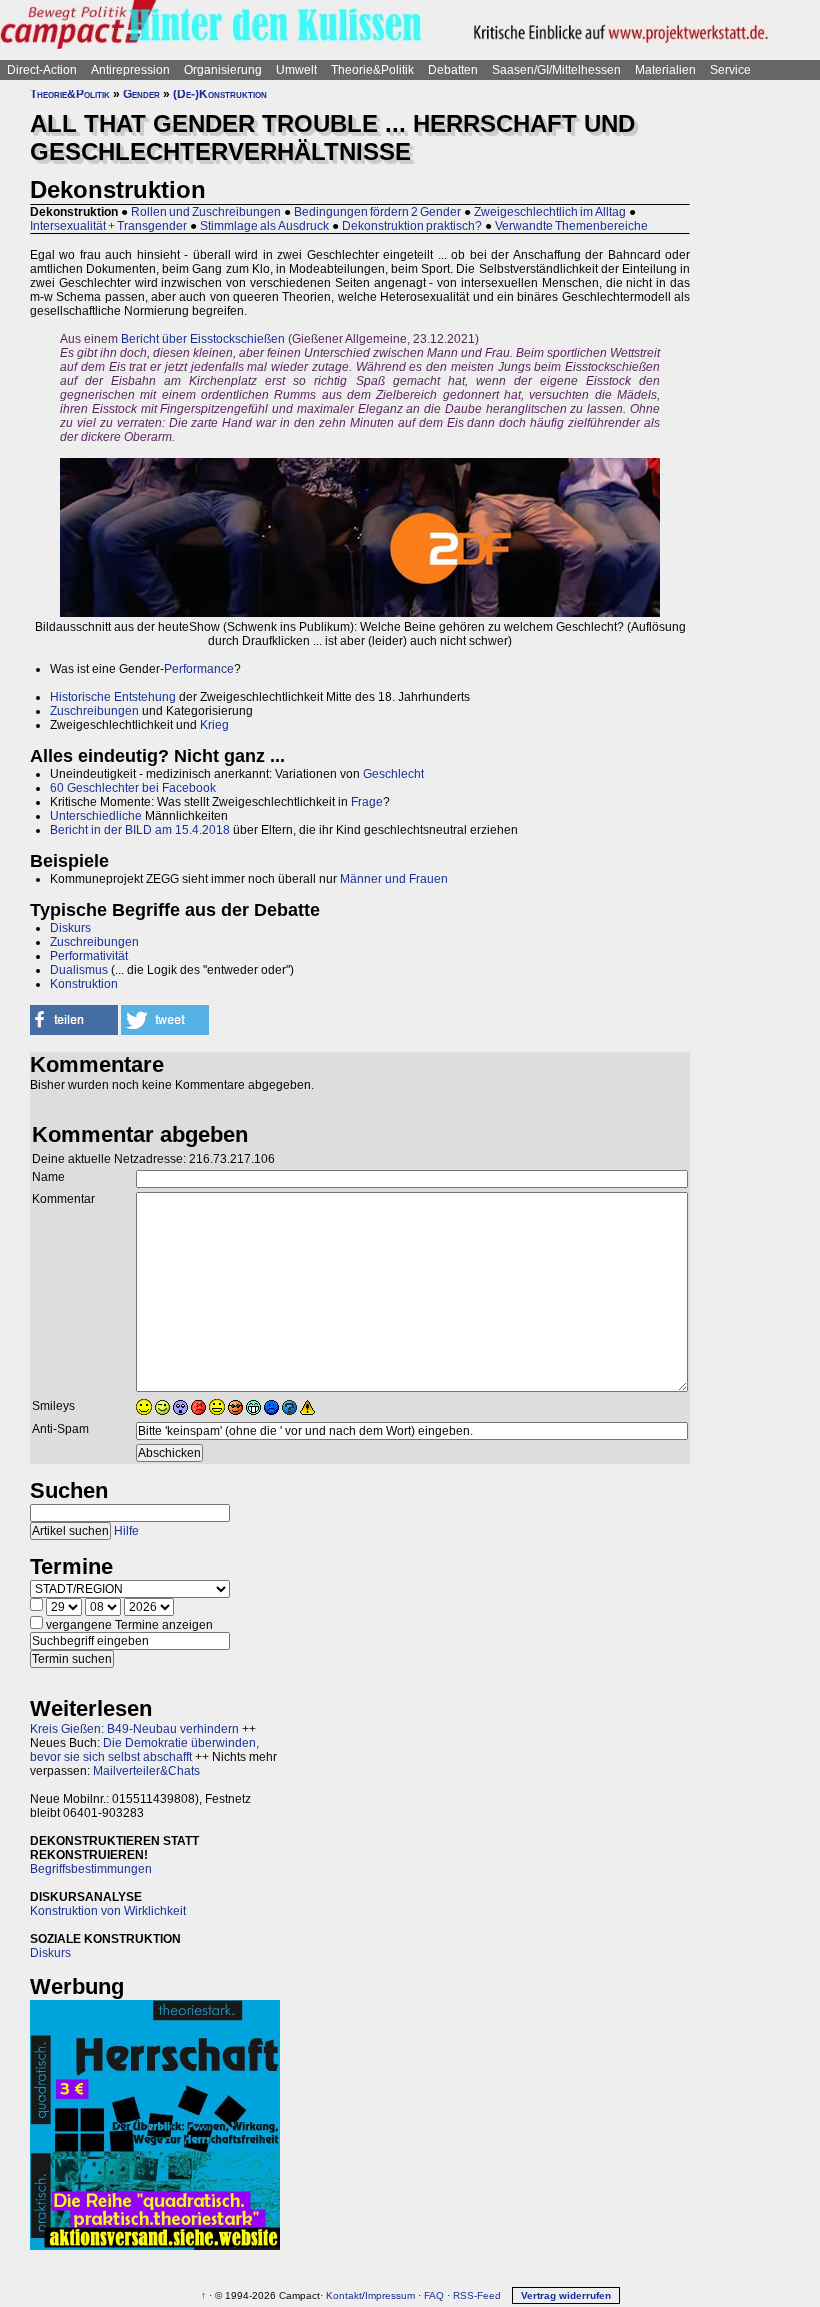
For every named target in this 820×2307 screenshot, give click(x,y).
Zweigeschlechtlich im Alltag (550, 212)
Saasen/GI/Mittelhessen (556, 70)
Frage (367, 802)
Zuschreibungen (94, 711)
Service (730, 70)
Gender (141, 94)
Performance (199, 669)
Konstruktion (84, 984)
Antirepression (130, 70)
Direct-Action (42, 70)
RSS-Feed (477, 2295)
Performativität (89, 956)
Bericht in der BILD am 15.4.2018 (140, 830)
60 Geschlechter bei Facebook (133, 788)
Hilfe (126, 1531)
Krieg (214, 725)
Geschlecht (393, 774)
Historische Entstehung (113, 697)
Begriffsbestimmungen (91, 1869)
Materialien (665, 70)
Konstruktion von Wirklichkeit (108, 1911)
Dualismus (79, 970)
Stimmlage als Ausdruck (264, 226)
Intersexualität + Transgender (108, 226)
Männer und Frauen (394, 879)
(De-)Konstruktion (220, 94)
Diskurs (70, 928)
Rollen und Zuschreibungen (206, 212)
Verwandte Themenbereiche (571, 226)
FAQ (434, 2295)
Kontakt (344, 2295)
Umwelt (296, 70)
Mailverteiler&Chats (146, 1771)
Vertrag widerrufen (566, 2295)
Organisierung (223, 70)
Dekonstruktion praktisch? (412, 226)
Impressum (390, 2295)
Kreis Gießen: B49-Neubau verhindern (134, 1729)
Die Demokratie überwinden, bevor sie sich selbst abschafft (144, 1750)
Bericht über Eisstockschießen (203, 339)
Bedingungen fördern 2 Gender (377, 212)
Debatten (453, 70)
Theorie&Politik (372, 70)
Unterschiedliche (96, 816)
